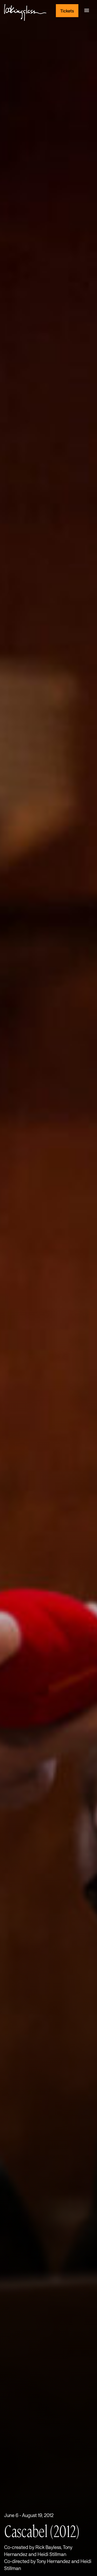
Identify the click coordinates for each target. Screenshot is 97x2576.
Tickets (67, 11)
